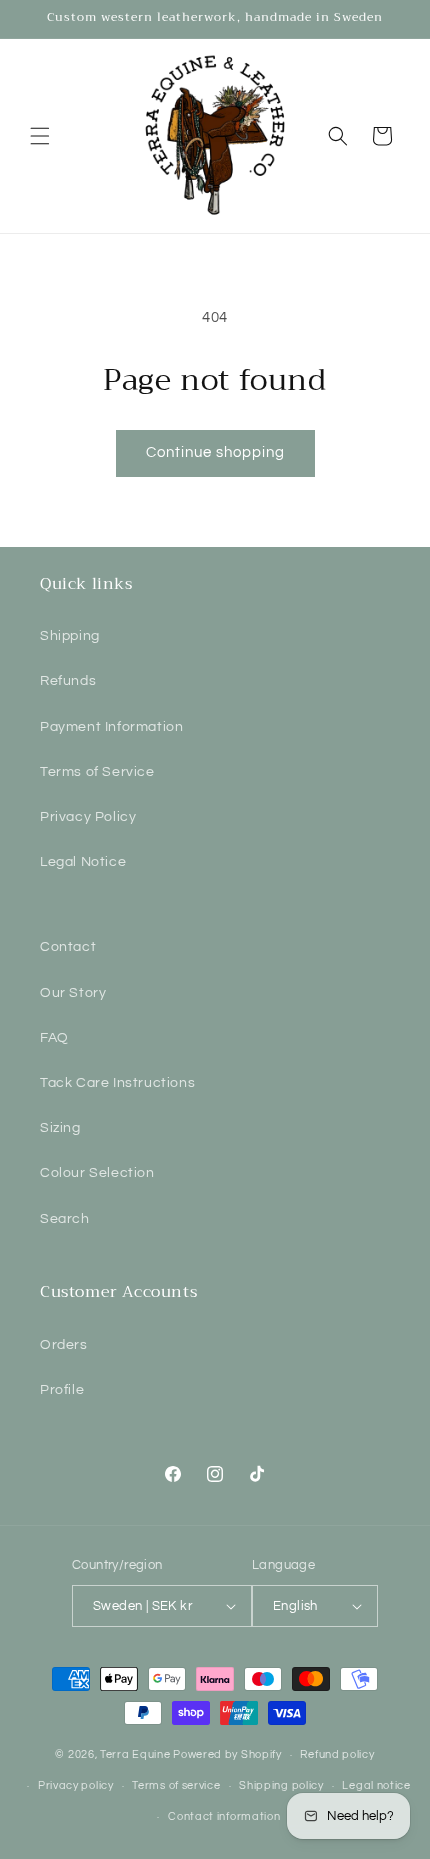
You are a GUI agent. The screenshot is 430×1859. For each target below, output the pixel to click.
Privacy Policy (88, 817)
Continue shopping (215, 452)
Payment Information (111, 727)
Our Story (73, 993)
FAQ (54, 1038)
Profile (62, 1390)
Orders (64, 1345)
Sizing (60, 1128)
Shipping (70, 636)
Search (65, 1219)
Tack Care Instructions (117, 1083)
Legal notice (376, 1785)
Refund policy (337, 1754)
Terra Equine (135, 1754)
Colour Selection (97, 1173)
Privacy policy (76, 1785)
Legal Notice (83, 862)
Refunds (68, 681)
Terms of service (176, 1785)
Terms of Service (97, 772)
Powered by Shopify (227, 1754)
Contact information (224, 1816)
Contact (68, 947)
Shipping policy (281, 1785)
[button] (40, 136)
